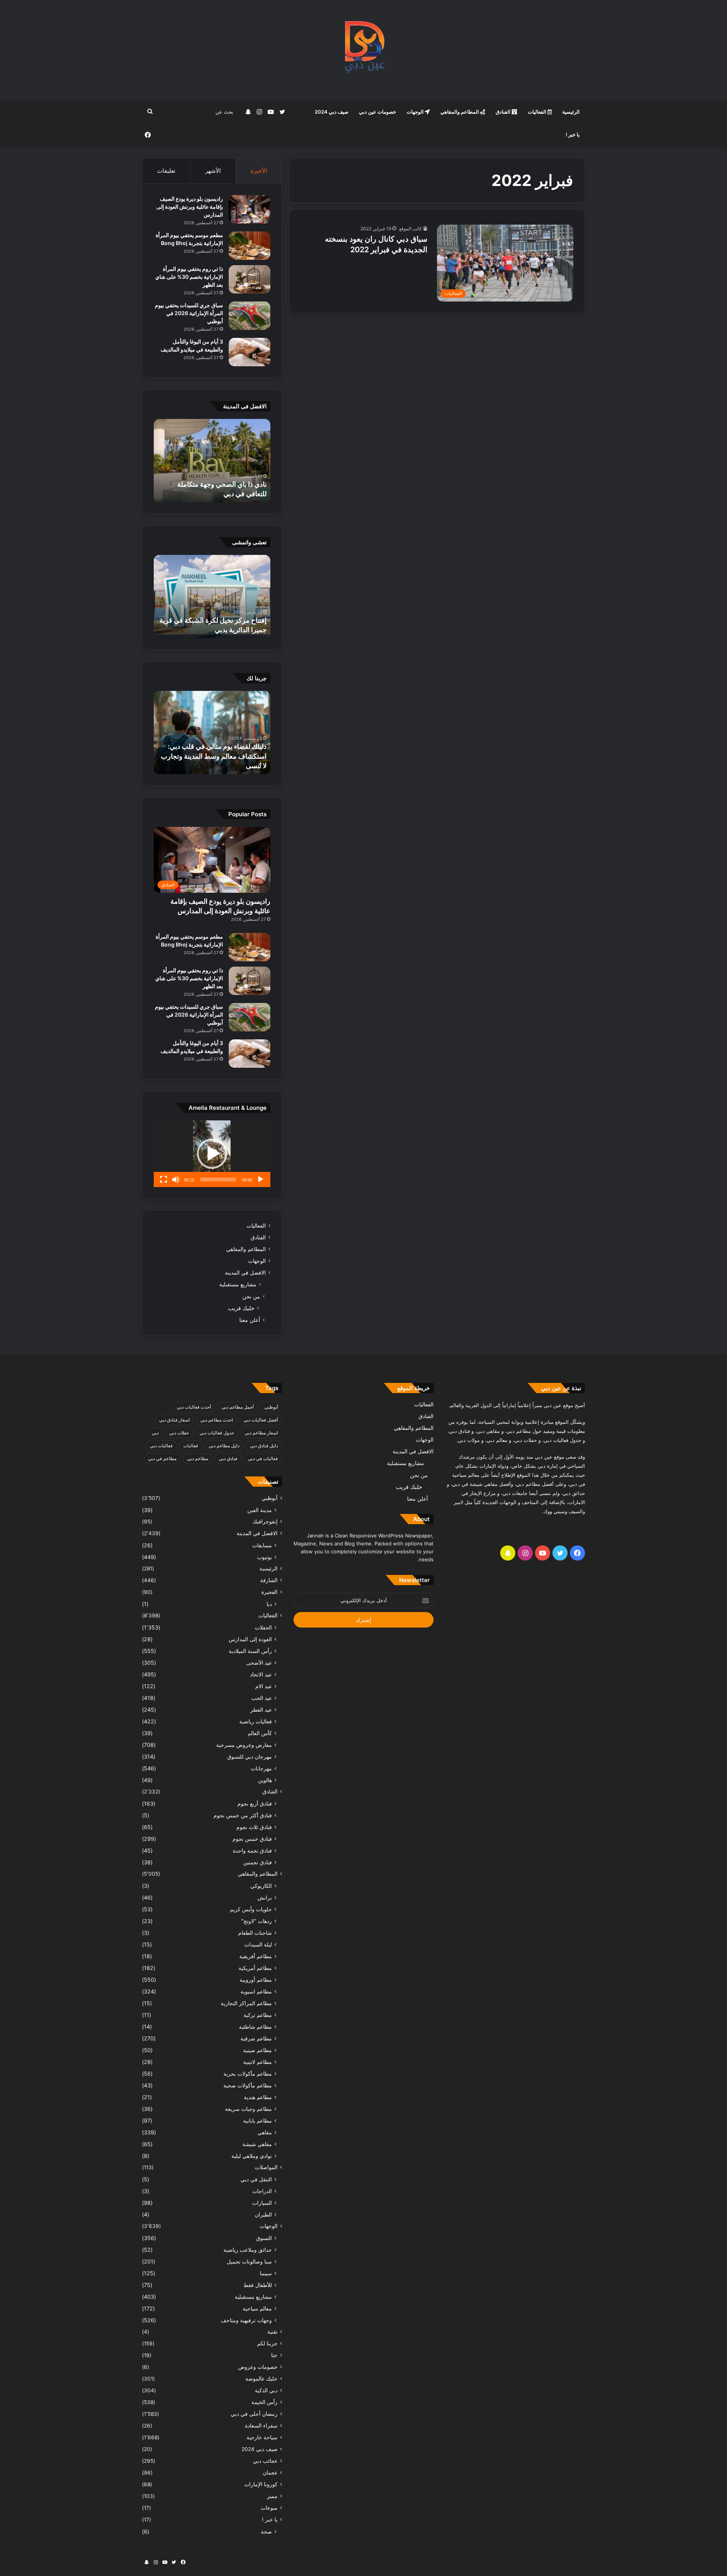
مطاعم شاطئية (255, 2027)
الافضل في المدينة (245, 1273)
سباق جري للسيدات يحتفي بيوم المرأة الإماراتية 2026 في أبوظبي (189, 313)
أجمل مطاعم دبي (238, 1407)
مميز (272, 2496)
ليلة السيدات (258, 1944)
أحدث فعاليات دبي (194, 1407)
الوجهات (416, 112)
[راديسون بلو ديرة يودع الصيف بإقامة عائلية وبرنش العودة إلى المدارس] (250, 209)
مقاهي (265, 2132)
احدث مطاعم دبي (217, 1420)
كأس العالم (260, 1733)
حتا (274, 2355)
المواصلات (266, 2167)
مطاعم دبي (198, 1458)
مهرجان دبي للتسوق (250, 1757)
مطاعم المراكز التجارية (246, 2003)
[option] (212, 461)
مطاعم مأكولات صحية (248, 2085)
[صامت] (176, 1179)
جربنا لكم (267, 2343)
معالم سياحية (257, 2308)
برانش (265, 1897)
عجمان (270, 2473)
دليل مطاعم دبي (224, 1446)
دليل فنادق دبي (264, 1446)
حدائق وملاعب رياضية (248, 2250)
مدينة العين (260, 1510)
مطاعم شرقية (256, 2038)
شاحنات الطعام (255, 1933)
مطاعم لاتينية (257, 2062)
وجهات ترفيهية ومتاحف (246, 2320)
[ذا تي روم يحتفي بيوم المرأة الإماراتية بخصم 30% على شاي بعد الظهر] (250, 279)
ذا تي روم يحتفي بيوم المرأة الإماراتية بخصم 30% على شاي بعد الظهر (189, 277)
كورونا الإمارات (261, 2484)
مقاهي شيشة (257, 2144)
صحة (266, 2531)
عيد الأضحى (259, 1663)
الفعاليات (538, 112)
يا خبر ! (573, 134)
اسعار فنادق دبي (174, 1420)
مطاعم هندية (258, 2097)
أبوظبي (271, 1407)
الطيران (263, 2214)
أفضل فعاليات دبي (261, 1420)
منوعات (269, 2508)
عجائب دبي (265, 2461)
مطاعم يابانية (257, 2121)
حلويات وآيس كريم (251, 1909)
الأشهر (213, 171)
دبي (155, 1433)
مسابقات (262, 1545)
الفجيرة (269, 1592)
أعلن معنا (250, 1320)
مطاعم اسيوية (256, 1991)
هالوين (265, 1780)
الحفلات (263, 1627)
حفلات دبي (179, 1433)
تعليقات (166, 171)
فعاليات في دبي (263, 1458)
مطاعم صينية (257, 2050)
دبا (269, 1604)
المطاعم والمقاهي (460, 112)
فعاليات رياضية (256, 1721)
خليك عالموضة (261, 2379)
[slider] (218, 1179)
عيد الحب (262, 1698)
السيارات (262, 2203)
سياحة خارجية (262, 2437)
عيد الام (264, 1686)
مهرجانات (261, 1768)
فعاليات (191, 1446)
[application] (212, 1154)
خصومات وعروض (258, 2367)
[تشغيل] (261, 1179)
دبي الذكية (266, 2390)
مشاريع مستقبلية (238, 1284)
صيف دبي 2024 (332, 112)
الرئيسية (571, 112)
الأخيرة (259, 171)
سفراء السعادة (261, 2426)
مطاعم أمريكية (255, 1968)
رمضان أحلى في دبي (254, 2414)
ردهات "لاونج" (257, 1921)
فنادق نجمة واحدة (252, 1850)
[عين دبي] (364, 50)
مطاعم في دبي (162, 1458)
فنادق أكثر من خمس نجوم (243, 1815)
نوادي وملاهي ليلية (252, 2156)
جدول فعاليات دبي (217, 1433)
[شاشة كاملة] (164, 1179)
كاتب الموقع (410, 229)
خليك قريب (241, 1308)
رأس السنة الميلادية (250, 1651)
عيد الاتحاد (261, 1674)
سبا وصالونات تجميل (249, 2261)
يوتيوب (264, 1557)
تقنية (272, 2332)
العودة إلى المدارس (250, 1639)
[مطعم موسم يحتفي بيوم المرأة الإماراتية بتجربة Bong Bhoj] (250, 246)
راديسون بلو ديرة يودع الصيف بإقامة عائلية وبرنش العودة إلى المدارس (190, 207)
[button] (212, 1154)
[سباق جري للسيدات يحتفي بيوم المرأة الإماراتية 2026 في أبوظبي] (250, 316)
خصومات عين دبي (378, 112)
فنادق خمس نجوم (252, 1839)
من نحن (251, 1296)
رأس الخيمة (264, 2402)
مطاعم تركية (258, 2015)
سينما (266, 2273)
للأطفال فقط (258, 2285)
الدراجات (262, 2191)
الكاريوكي (261, 1886)
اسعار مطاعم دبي (261, 1433)
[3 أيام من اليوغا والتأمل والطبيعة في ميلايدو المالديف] (250, 352)
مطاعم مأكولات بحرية (248, 2074)
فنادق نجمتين (257, 1862)
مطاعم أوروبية (256, 1980)
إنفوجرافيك (265, 1522)
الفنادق (504, 112)
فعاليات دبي (161, 1446)
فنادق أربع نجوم (255, 1804)
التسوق (264, 2238)
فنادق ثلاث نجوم (254, 1827)
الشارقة (269, 1580)
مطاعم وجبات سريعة (248, 2109)
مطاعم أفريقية (256, 1956)
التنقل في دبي (256, 2179)
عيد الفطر (261, 1710)
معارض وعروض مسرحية (244, 1745)
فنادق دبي (228, 1458)
